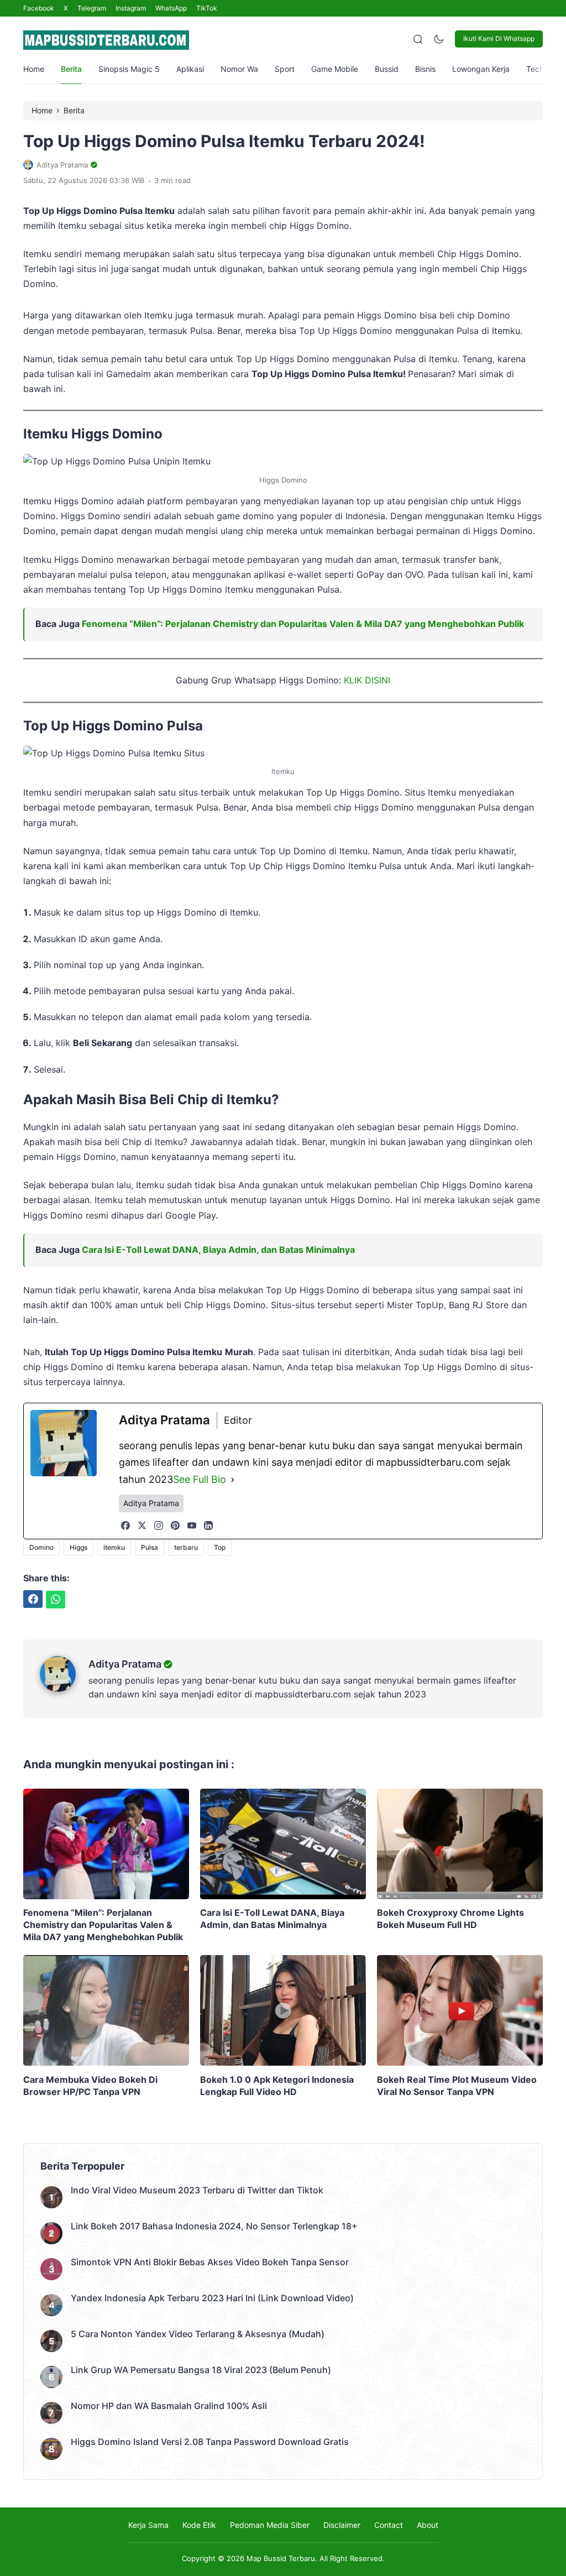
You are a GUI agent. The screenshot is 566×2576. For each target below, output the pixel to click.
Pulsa (150, 1547)
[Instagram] (159, 1525)
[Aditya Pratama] (64, 1689)
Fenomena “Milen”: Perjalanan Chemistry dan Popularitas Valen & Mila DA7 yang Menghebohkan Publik (303, 624)
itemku (114, 1547)
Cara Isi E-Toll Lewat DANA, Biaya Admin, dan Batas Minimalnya (218, 1250)
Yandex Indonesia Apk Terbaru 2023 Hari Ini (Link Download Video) (212, 2298)
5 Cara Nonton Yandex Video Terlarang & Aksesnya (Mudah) (198, 2334)
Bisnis (425, 69)
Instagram (131, 8)
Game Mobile (335, 69)
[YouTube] (192, 1525)
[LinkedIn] (208, 1525)
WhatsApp (171, 8)
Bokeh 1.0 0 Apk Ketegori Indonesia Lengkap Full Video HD (277, 2086)
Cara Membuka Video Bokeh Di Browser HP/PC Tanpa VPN (90, 2086)
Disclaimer (342, 2525)
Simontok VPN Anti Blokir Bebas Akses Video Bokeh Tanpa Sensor (210, 2262)
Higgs (78, 1547)
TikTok (207, 8)
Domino (41, 1547)
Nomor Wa (239, 69)
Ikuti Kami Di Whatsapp (499, 38)
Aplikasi (190, 69)
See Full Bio (200, 1479)
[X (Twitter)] (142, 1525)
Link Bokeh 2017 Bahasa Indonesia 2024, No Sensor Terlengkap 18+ (214, 2226)
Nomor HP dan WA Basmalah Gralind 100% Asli (169, 2406)
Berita (71, 69)
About (428, 2525)
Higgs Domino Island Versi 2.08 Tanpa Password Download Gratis (210, 2442)
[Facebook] (125, 1525)
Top (220, 1547)
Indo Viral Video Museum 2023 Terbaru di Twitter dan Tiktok (197, 2190)
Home (34, 69)
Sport (285, 69)
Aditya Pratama (125, 1664)
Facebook (39, 8)
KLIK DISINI (367, 680)
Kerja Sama (148, 2525)
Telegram (92, 8)
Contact (389, 2525)
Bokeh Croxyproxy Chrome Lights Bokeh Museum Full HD (450, 1919)
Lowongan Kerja (481, 69)
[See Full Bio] (233, 1480)
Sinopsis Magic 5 (129, 69)
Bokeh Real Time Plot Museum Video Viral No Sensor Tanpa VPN (457, 2086)
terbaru (186, 1547)
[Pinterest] (175, 1525)
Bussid (387, 69)
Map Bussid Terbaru (281, 2558)
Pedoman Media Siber (270, 2525)
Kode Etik (199, 2525)
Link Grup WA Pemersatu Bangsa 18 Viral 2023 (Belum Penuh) (201, 2370)
